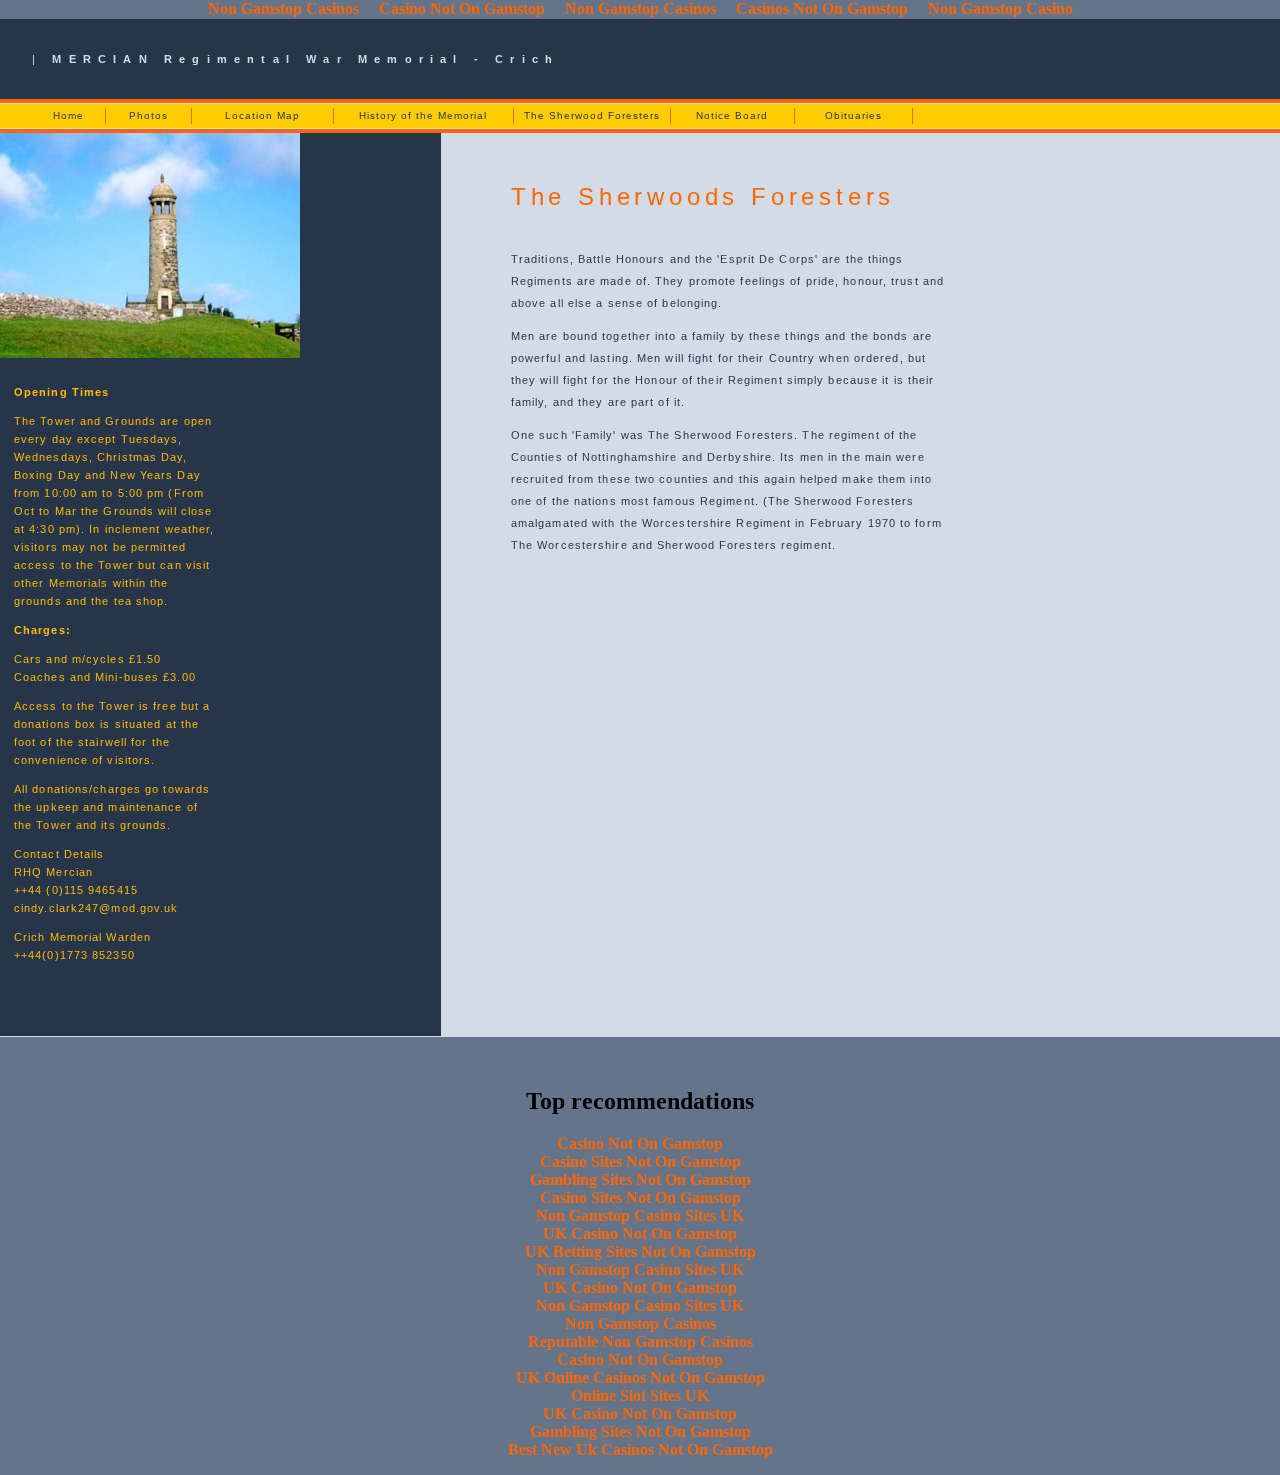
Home (68, 115)
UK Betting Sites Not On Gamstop (640, 1251)
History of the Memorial (423, 115)
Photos (148, 115)
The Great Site (49, 1057)
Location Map (262, 115)
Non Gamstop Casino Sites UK (640, 1215)
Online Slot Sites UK (640, 1395)
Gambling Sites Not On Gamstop (640, 1179)
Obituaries (853, 115)
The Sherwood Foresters (592, 115)
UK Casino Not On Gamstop (640, 1233)
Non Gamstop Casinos (640, 1323)
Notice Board (732, 115)
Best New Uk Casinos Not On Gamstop (640, 1449)
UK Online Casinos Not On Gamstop (640, 1377)
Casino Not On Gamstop (640, 1143)
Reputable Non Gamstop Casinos (640, 1341)
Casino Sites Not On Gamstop (640, 1161)
